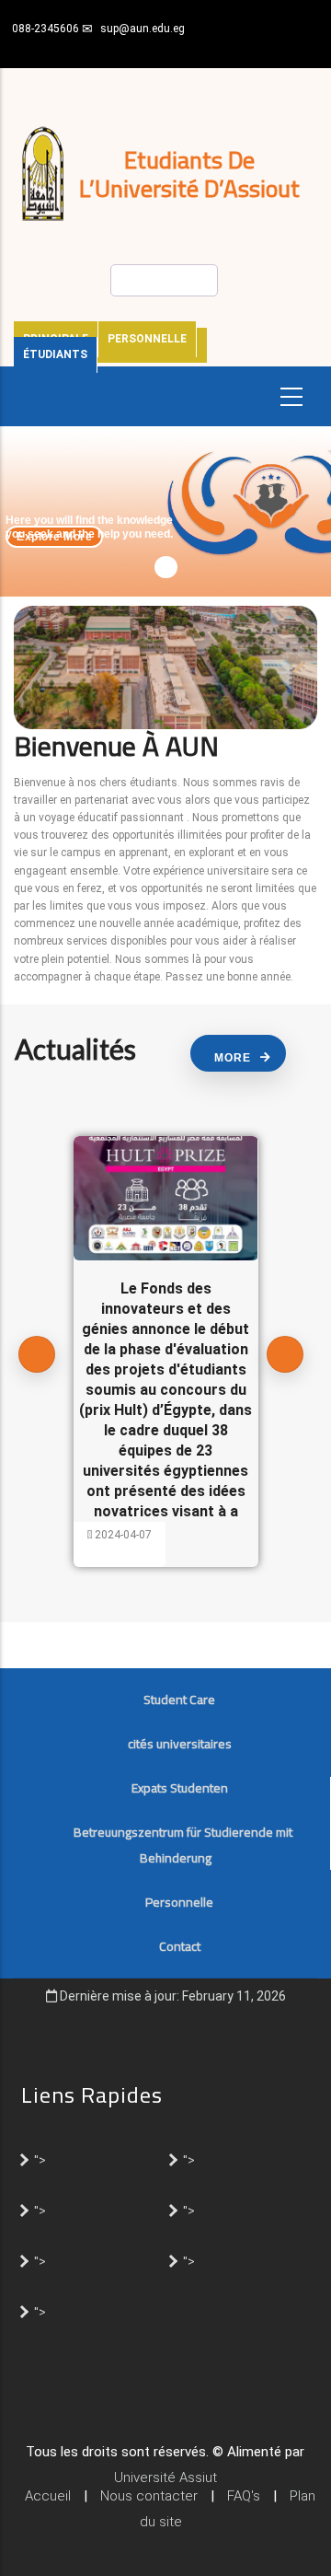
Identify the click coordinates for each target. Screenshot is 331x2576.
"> (40, 2159)
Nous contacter (149, 2496)
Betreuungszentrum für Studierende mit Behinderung (183, 1845)
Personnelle (147, 339)
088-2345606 (46, 29)
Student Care (179, 1700)
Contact (180, 1946)
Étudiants (55, 354)
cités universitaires (180, 1744)
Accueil (48, 2496)
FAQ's (244, 2496)
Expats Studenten (180, 1788)
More (233, 1058)
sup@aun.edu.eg (143, 29)
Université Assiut (165, 2477)
